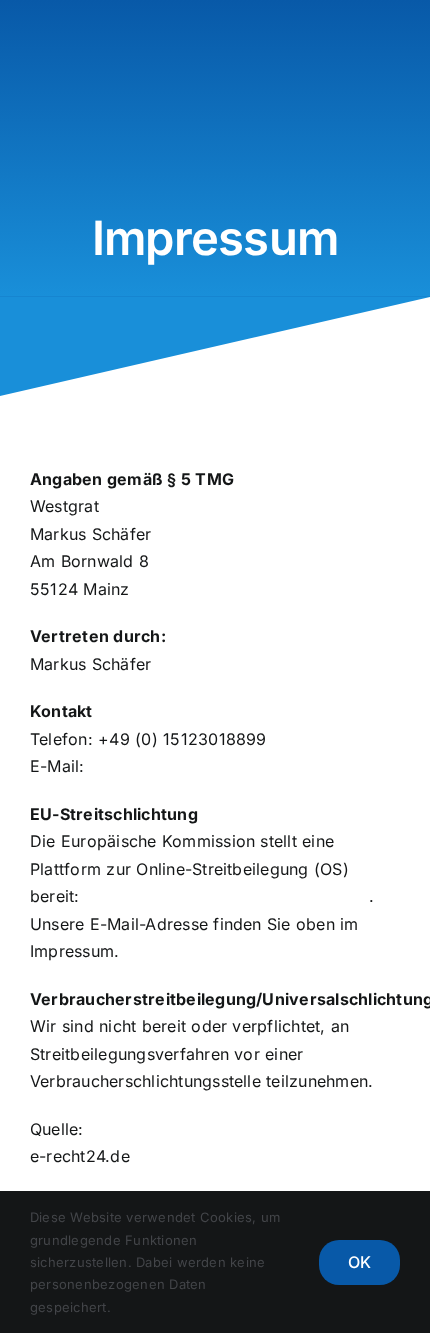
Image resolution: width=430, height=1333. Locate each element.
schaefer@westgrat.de (177, 766)
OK (359, 1262)
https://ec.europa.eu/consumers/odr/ (227, 896)
